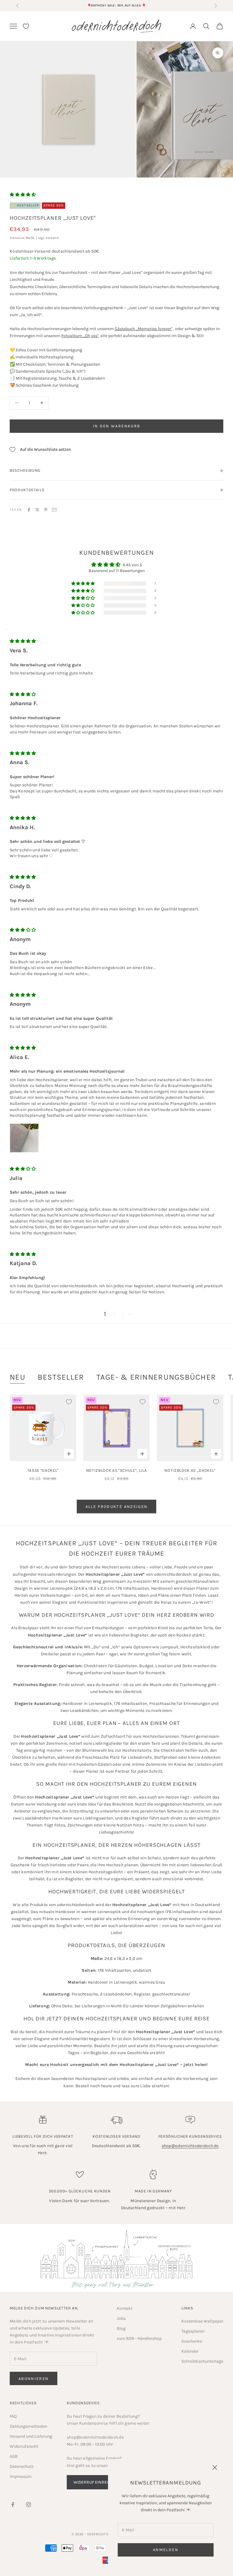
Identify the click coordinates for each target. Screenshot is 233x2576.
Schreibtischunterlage (202, 2361)
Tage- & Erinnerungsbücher (156, 1377)
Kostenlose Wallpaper (202, 2321)
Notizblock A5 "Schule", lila (116, 1470)
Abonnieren (34, 2379)
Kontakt (125, 2308)
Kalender (190, 2351)
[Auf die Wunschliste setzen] (69, 1402)
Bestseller (61, 1377)
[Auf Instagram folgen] (29, 2505)
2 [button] (114, 1314)
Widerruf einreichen (96, 2482)
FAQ (13, 2416)
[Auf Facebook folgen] (13, 2505)
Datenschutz (22, 2466)
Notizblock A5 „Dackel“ (190, 1470)
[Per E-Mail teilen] (54, 510)
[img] (23, 641)
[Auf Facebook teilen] (29, 510)
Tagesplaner (193, 2331)
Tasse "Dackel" (43, 1470)
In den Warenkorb (116, 426)
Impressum (21, 2476)
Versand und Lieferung (31, 2436)
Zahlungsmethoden (28, 2426)
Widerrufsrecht (24, 2446)
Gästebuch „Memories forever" (144, 329)
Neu (18, 1377)
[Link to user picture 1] (24, 1138)
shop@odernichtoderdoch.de (190, 2146)
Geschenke (192, 2341)
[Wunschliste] (26, 26)
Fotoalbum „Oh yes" (80, 336)
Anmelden (166, 2550)
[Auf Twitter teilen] (37, 510)
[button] (23, 195)
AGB (14, 2456)
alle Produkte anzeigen (116, 1507)
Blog (121, 2328)
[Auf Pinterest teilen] (46, 510)
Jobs (121, 2318)
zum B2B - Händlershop (139, 2338)
